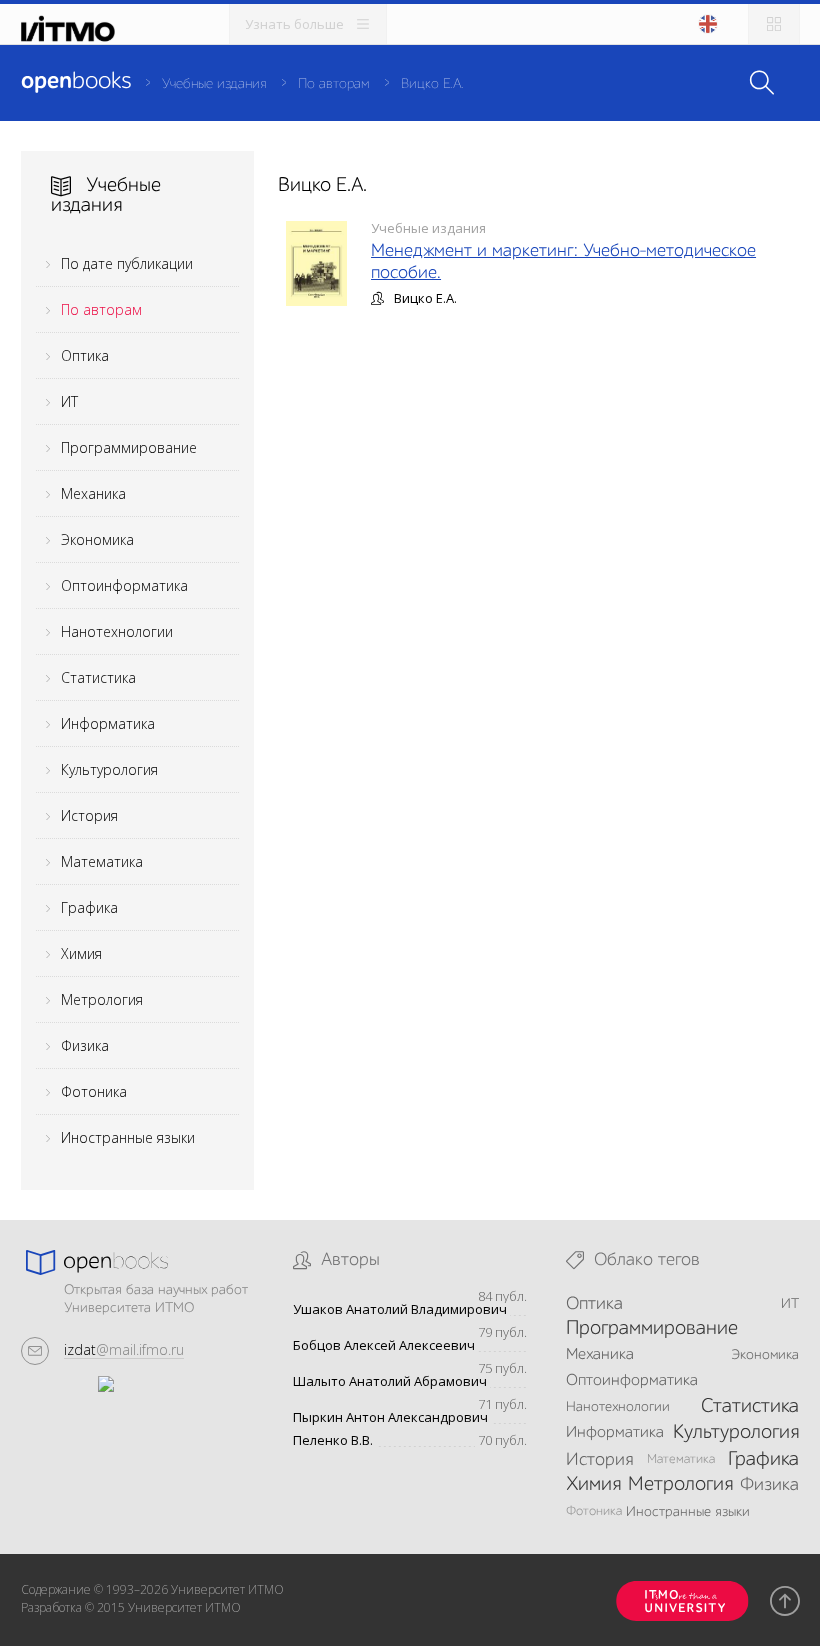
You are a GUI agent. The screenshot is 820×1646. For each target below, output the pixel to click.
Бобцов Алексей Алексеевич (384, 1345)
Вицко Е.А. (432, 84)
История (89, 815)
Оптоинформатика (124, 585)
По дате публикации (127, 263)
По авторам (333, 84)
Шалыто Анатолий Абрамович (390, 1381)
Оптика (85, 355)
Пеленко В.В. (333, 1440)
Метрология (102, 999)
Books (76, 82)
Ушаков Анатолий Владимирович (400, 1309)
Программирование (129, 447)
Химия (81, 953)
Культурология (109, 769)
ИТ (69, 401)
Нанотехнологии (117, 631)
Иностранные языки (128, 1137)
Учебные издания (214, 84)
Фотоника (94, 1091)
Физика (85, 1045)
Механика (93, 493)
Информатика (108, 723)
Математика (102, 861)
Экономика (97, 539)
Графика (89, 907)
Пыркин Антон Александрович (390, 1417)
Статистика (98, 677)
